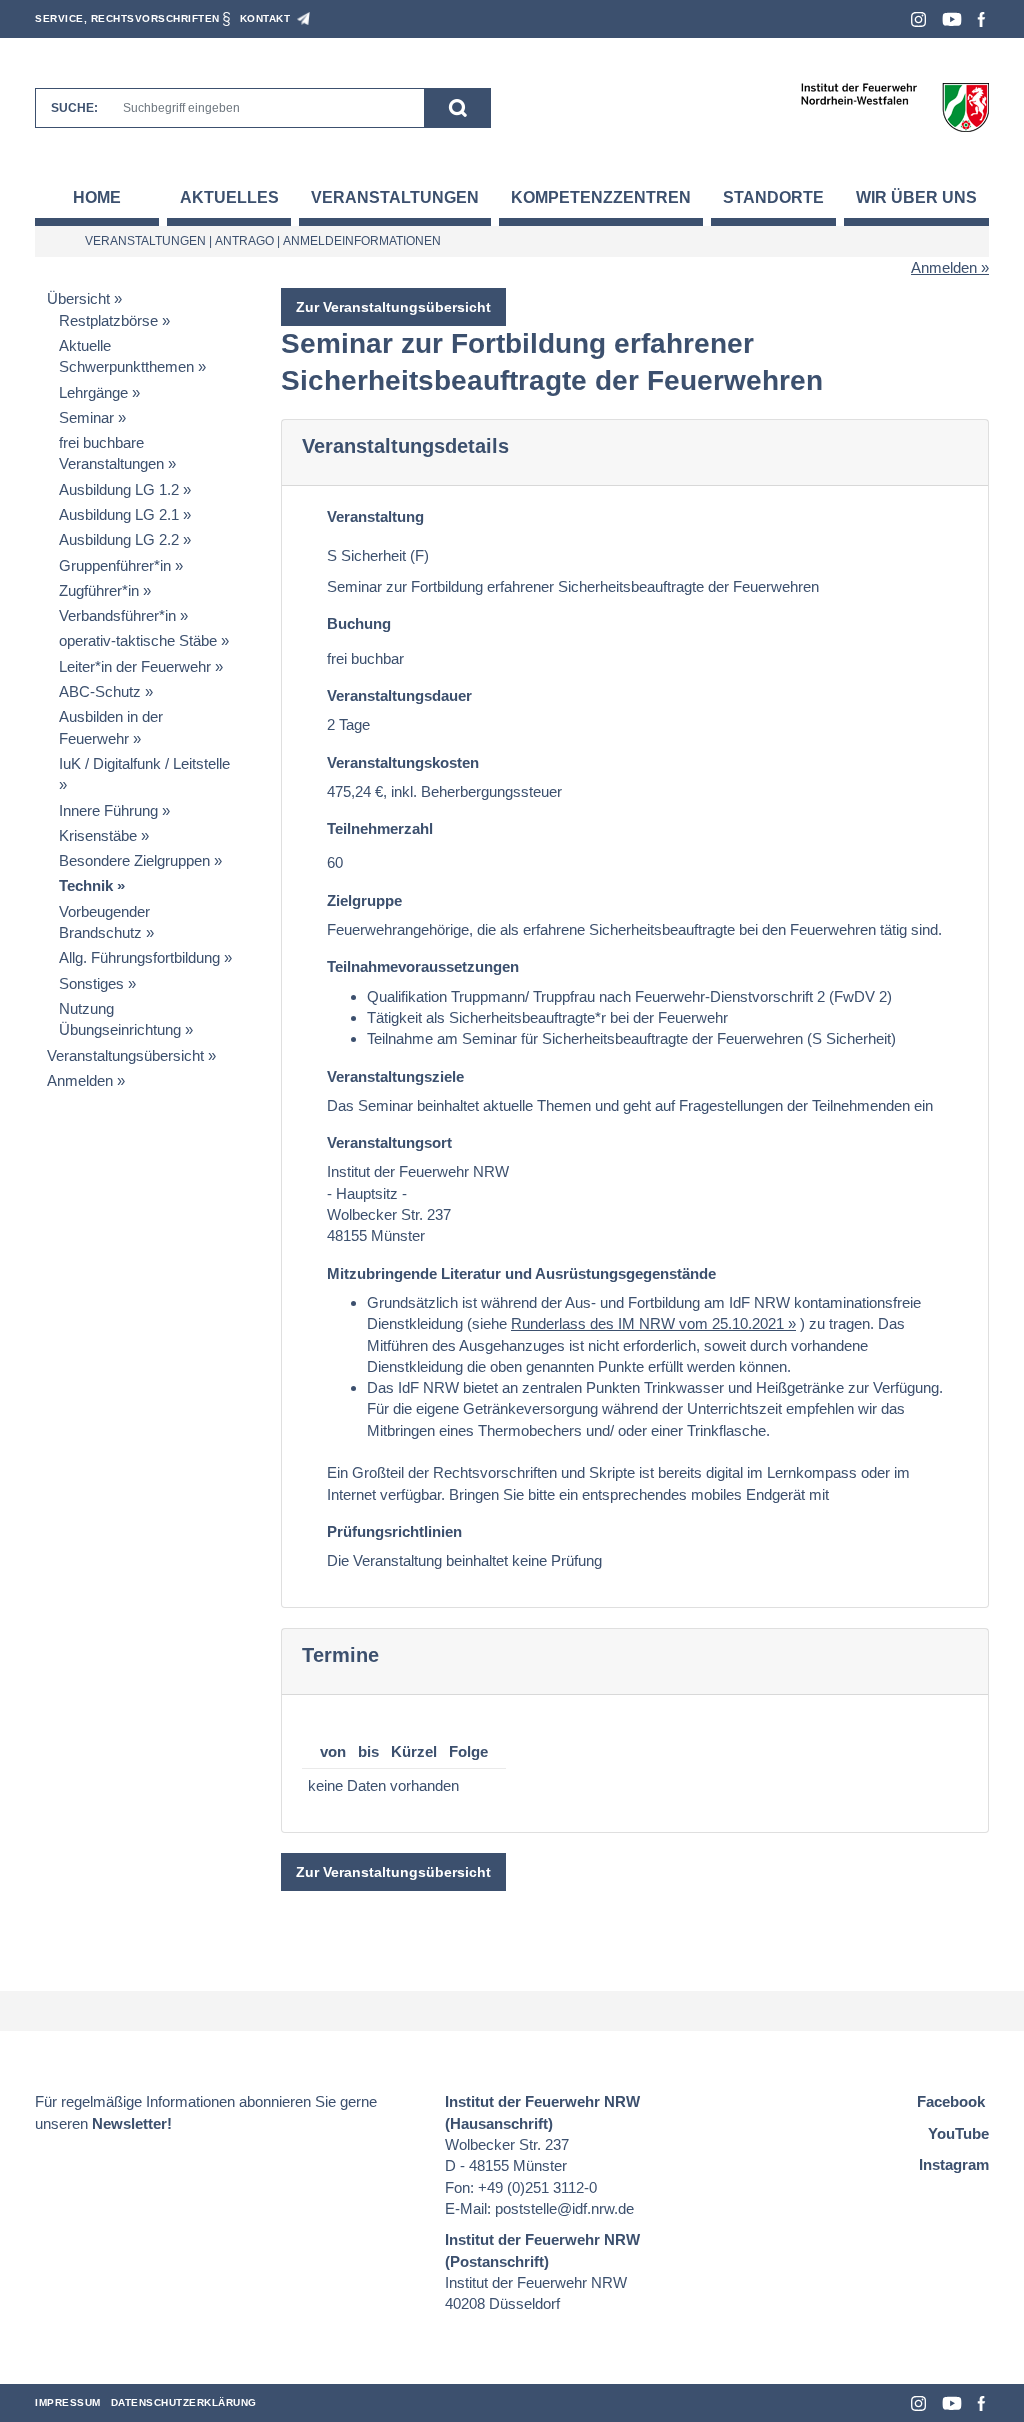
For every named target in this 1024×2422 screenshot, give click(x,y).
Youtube (952, 19)
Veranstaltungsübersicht (125, 1055)
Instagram (918, 19)
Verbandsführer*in (117, 615)
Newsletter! (132, 2123)
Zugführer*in (99, 590)
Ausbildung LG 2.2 (119, 539)
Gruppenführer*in (115, 565)
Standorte (773, 197)
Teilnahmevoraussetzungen (423, 966)
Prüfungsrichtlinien (394, 1531)
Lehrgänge (93, 392)
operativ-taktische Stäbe (138, 640)
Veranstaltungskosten (403, 762)
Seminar (86, 417)
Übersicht (78, 298)
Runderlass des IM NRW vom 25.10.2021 (647, 1323)
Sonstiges (91, 983)
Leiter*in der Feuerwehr (135, 666)
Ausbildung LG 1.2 (119, 489)
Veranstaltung (375, 516)
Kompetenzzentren (601, 197)
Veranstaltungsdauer (399, 695)
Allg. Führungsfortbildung (139, 957)
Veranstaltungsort (389, 1142)
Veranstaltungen (395, 197)
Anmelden (944, 267)
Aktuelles (229, 197)
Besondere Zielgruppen (134, 860)
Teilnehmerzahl (380, 828)
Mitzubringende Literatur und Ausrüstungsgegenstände (521, 1273)
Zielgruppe (364, 900)
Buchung (359, 623)
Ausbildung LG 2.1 (119, 514)
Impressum (68, 2402)
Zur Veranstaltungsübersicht (393, 307)
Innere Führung (108, 810)
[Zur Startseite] (894, 106)
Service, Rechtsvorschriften (127, 18)
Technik (86, 885)
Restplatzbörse (108, 320)
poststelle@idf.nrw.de (564, 2208)
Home (97, 197)
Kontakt (265, 18)
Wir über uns (916, 197)
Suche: (74, 108)
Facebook (981, 19)
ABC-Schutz (100, 691)
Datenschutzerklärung (184, 2402)
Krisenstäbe (98, 835)
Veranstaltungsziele (395, 1076)
